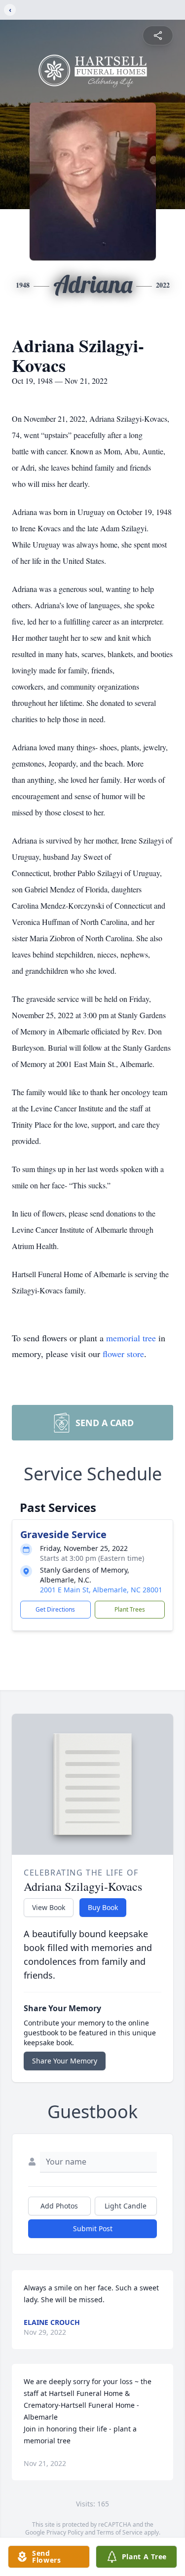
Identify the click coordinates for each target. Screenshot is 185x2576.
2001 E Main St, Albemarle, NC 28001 (101, 1590)
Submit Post (93, 2228)
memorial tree (131, 1338)
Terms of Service (120, 2532)
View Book (49, 1907)
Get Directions (55, 1609)
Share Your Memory (65, 2061)
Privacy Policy (65, 2532)
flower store (123, 1354)
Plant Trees (130, 1609)
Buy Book (103, 1907)
